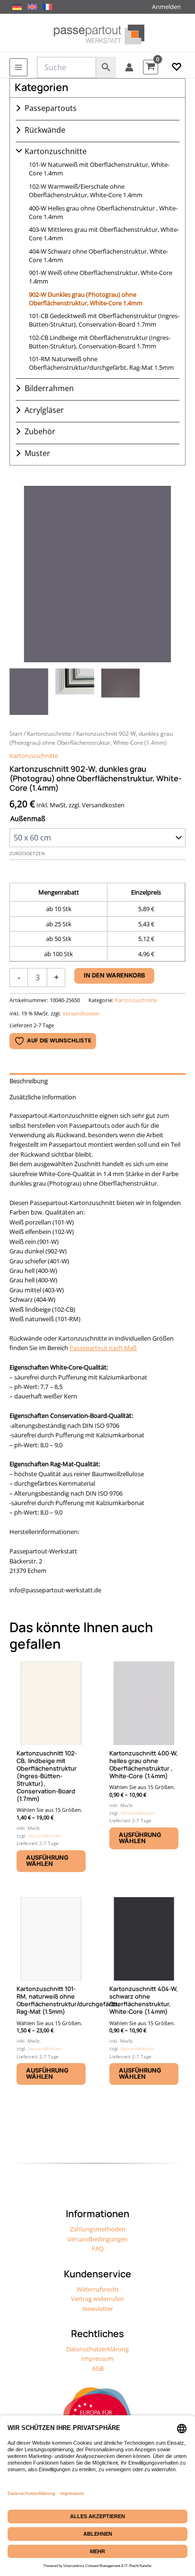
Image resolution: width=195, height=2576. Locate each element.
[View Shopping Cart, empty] (151, 67)
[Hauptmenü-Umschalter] (18, 67)
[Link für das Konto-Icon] (129, 67)
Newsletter (98, 2309)
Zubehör (40, 431)
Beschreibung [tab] (29, 1081)
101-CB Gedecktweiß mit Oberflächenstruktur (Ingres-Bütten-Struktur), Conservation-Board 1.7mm (104, 320)
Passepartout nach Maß (103, 1348)
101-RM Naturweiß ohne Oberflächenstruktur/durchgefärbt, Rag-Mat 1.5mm (101, 363)
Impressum (97, 2358)
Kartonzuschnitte (56, 151)
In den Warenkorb (114, 975)
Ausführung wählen (47, 1861)
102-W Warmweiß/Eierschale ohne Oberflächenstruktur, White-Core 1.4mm (86, 191)
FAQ (98, 2248)
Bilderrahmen (49, 388)
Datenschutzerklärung (97, 2349)
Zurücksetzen (27, 854)
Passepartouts (51, 108)
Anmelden (166, 7)
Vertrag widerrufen (97, 2299)
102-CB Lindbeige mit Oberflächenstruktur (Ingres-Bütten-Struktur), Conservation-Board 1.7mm (100, 342)
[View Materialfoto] (121, 691)
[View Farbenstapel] (75, 691)
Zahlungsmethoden (98, 2229)
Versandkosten (81, 1013)
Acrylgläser (44, 410)
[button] (177, 67)
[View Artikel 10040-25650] (29, 691)
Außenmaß (28, 818)
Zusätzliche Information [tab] (43, 1097)
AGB (98, 2368)
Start (16, 733)
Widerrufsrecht (98, 2289)
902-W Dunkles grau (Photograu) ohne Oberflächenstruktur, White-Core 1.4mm (86, 299)
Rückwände (45, 130)
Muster (37, 453)
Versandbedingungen (97, 2239)
